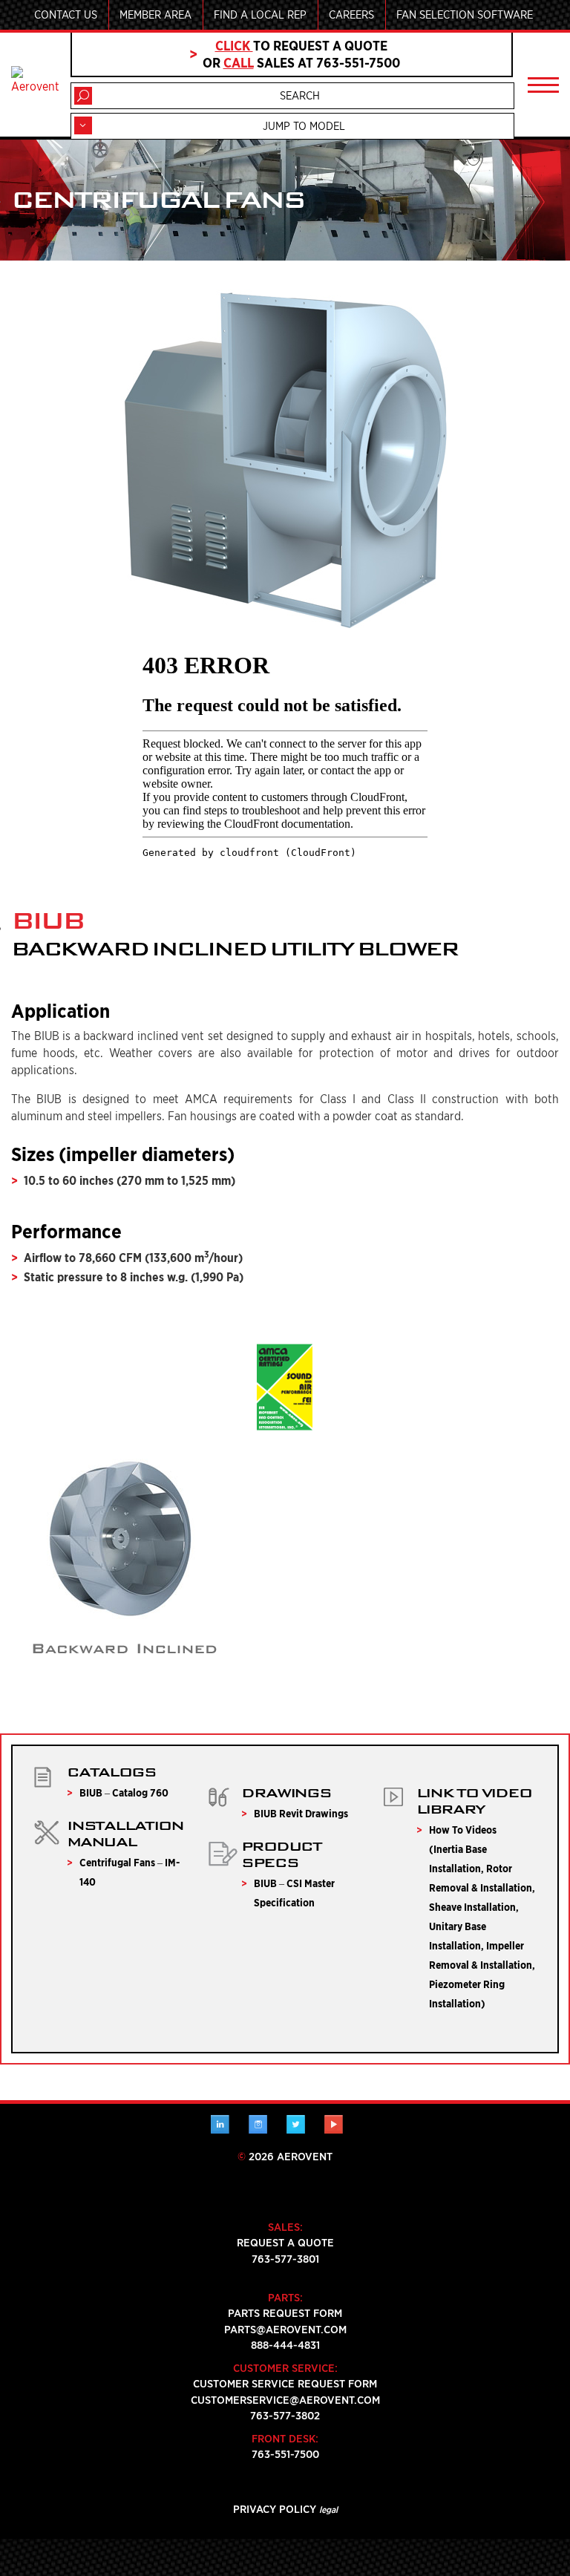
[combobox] (292, 126)
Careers (351, 15)
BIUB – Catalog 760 (124, 1793)
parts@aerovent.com (285, 2330)
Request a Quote (285, 2243)
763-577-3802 (285, 2416)
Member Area (155, 15)
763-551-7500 (285, 2454)
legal (328, 2510)
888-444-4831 (285, 2345)
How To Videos (463, 1830)
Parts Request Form (285, 2313)
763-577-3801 (285, 2259)
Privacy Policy (275, 2509)
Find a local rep (260, 15)
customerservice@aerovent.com (285, 2400)
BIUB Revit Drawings (301, 1814)
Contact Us (66, 15)
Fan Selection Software (465, 15)
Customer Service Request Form (285, 2384)
